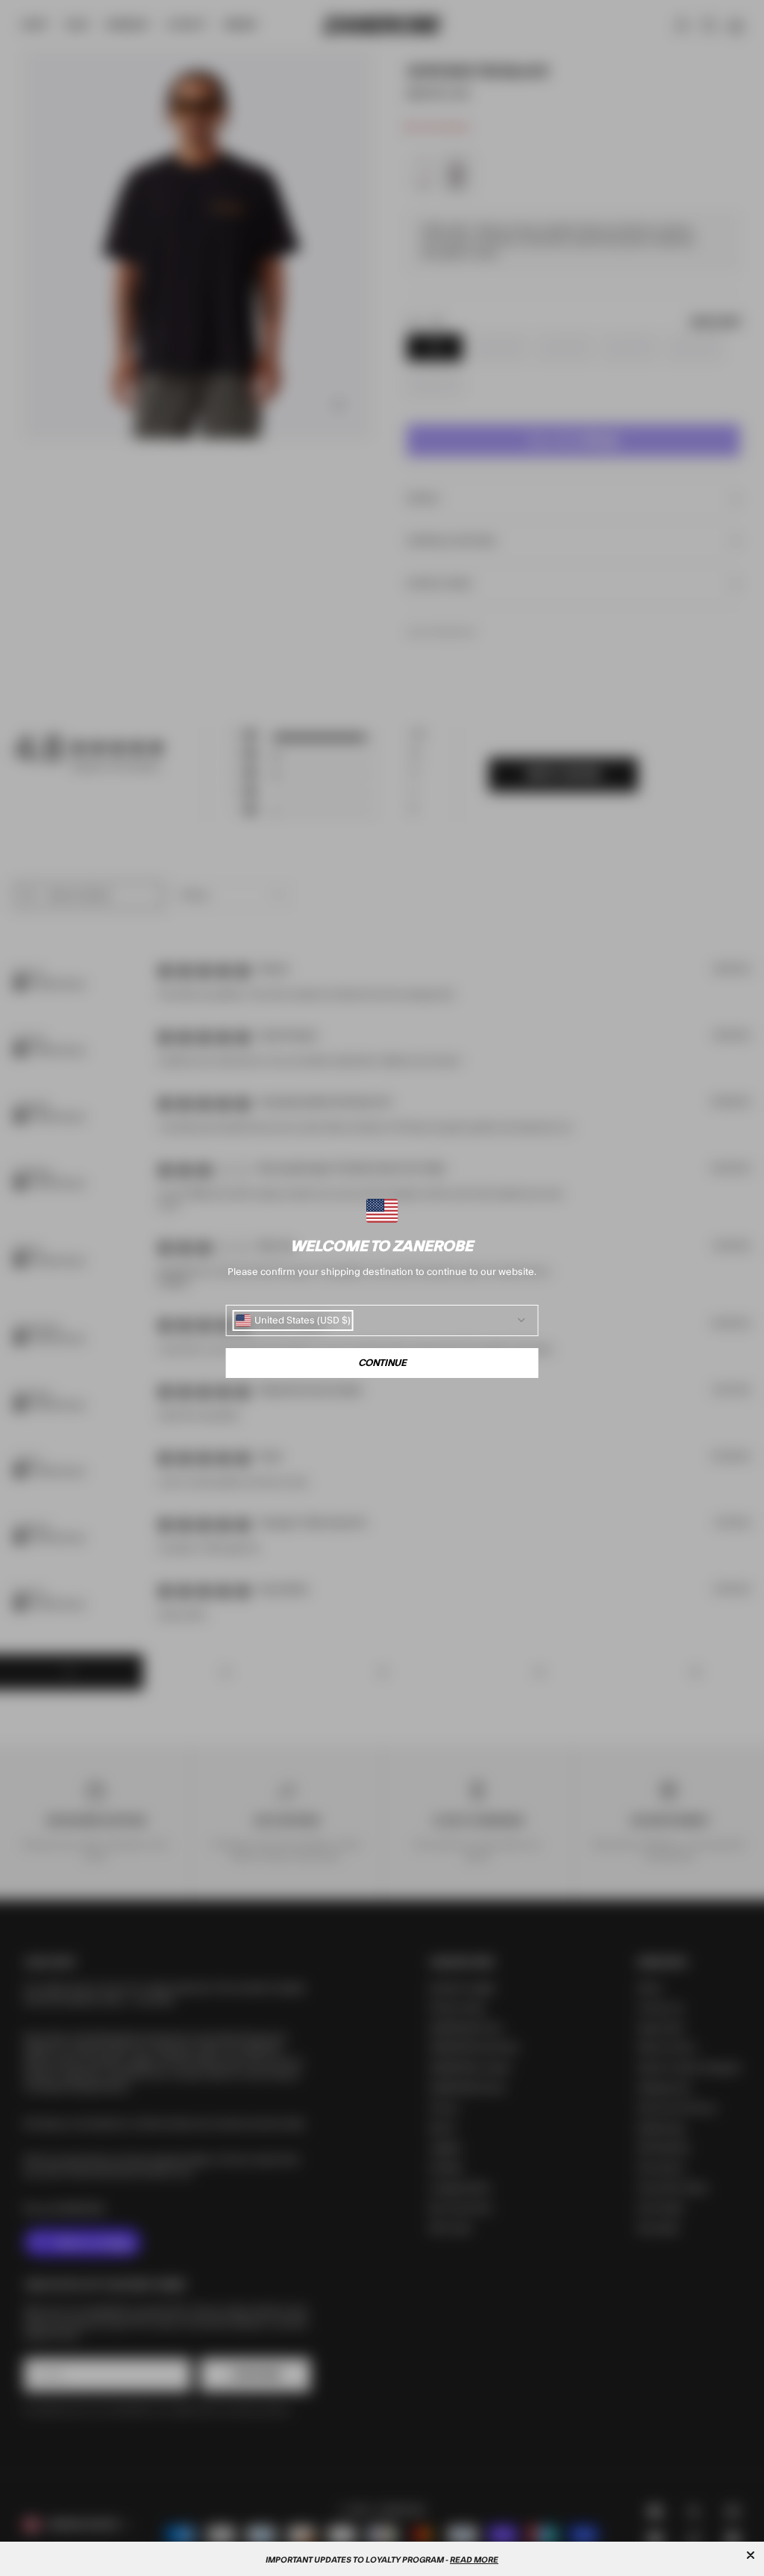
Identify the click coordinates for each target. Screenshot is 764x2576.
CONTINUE (382, 1363)
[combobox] (293, 1320)
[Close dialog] (751, 2555)
